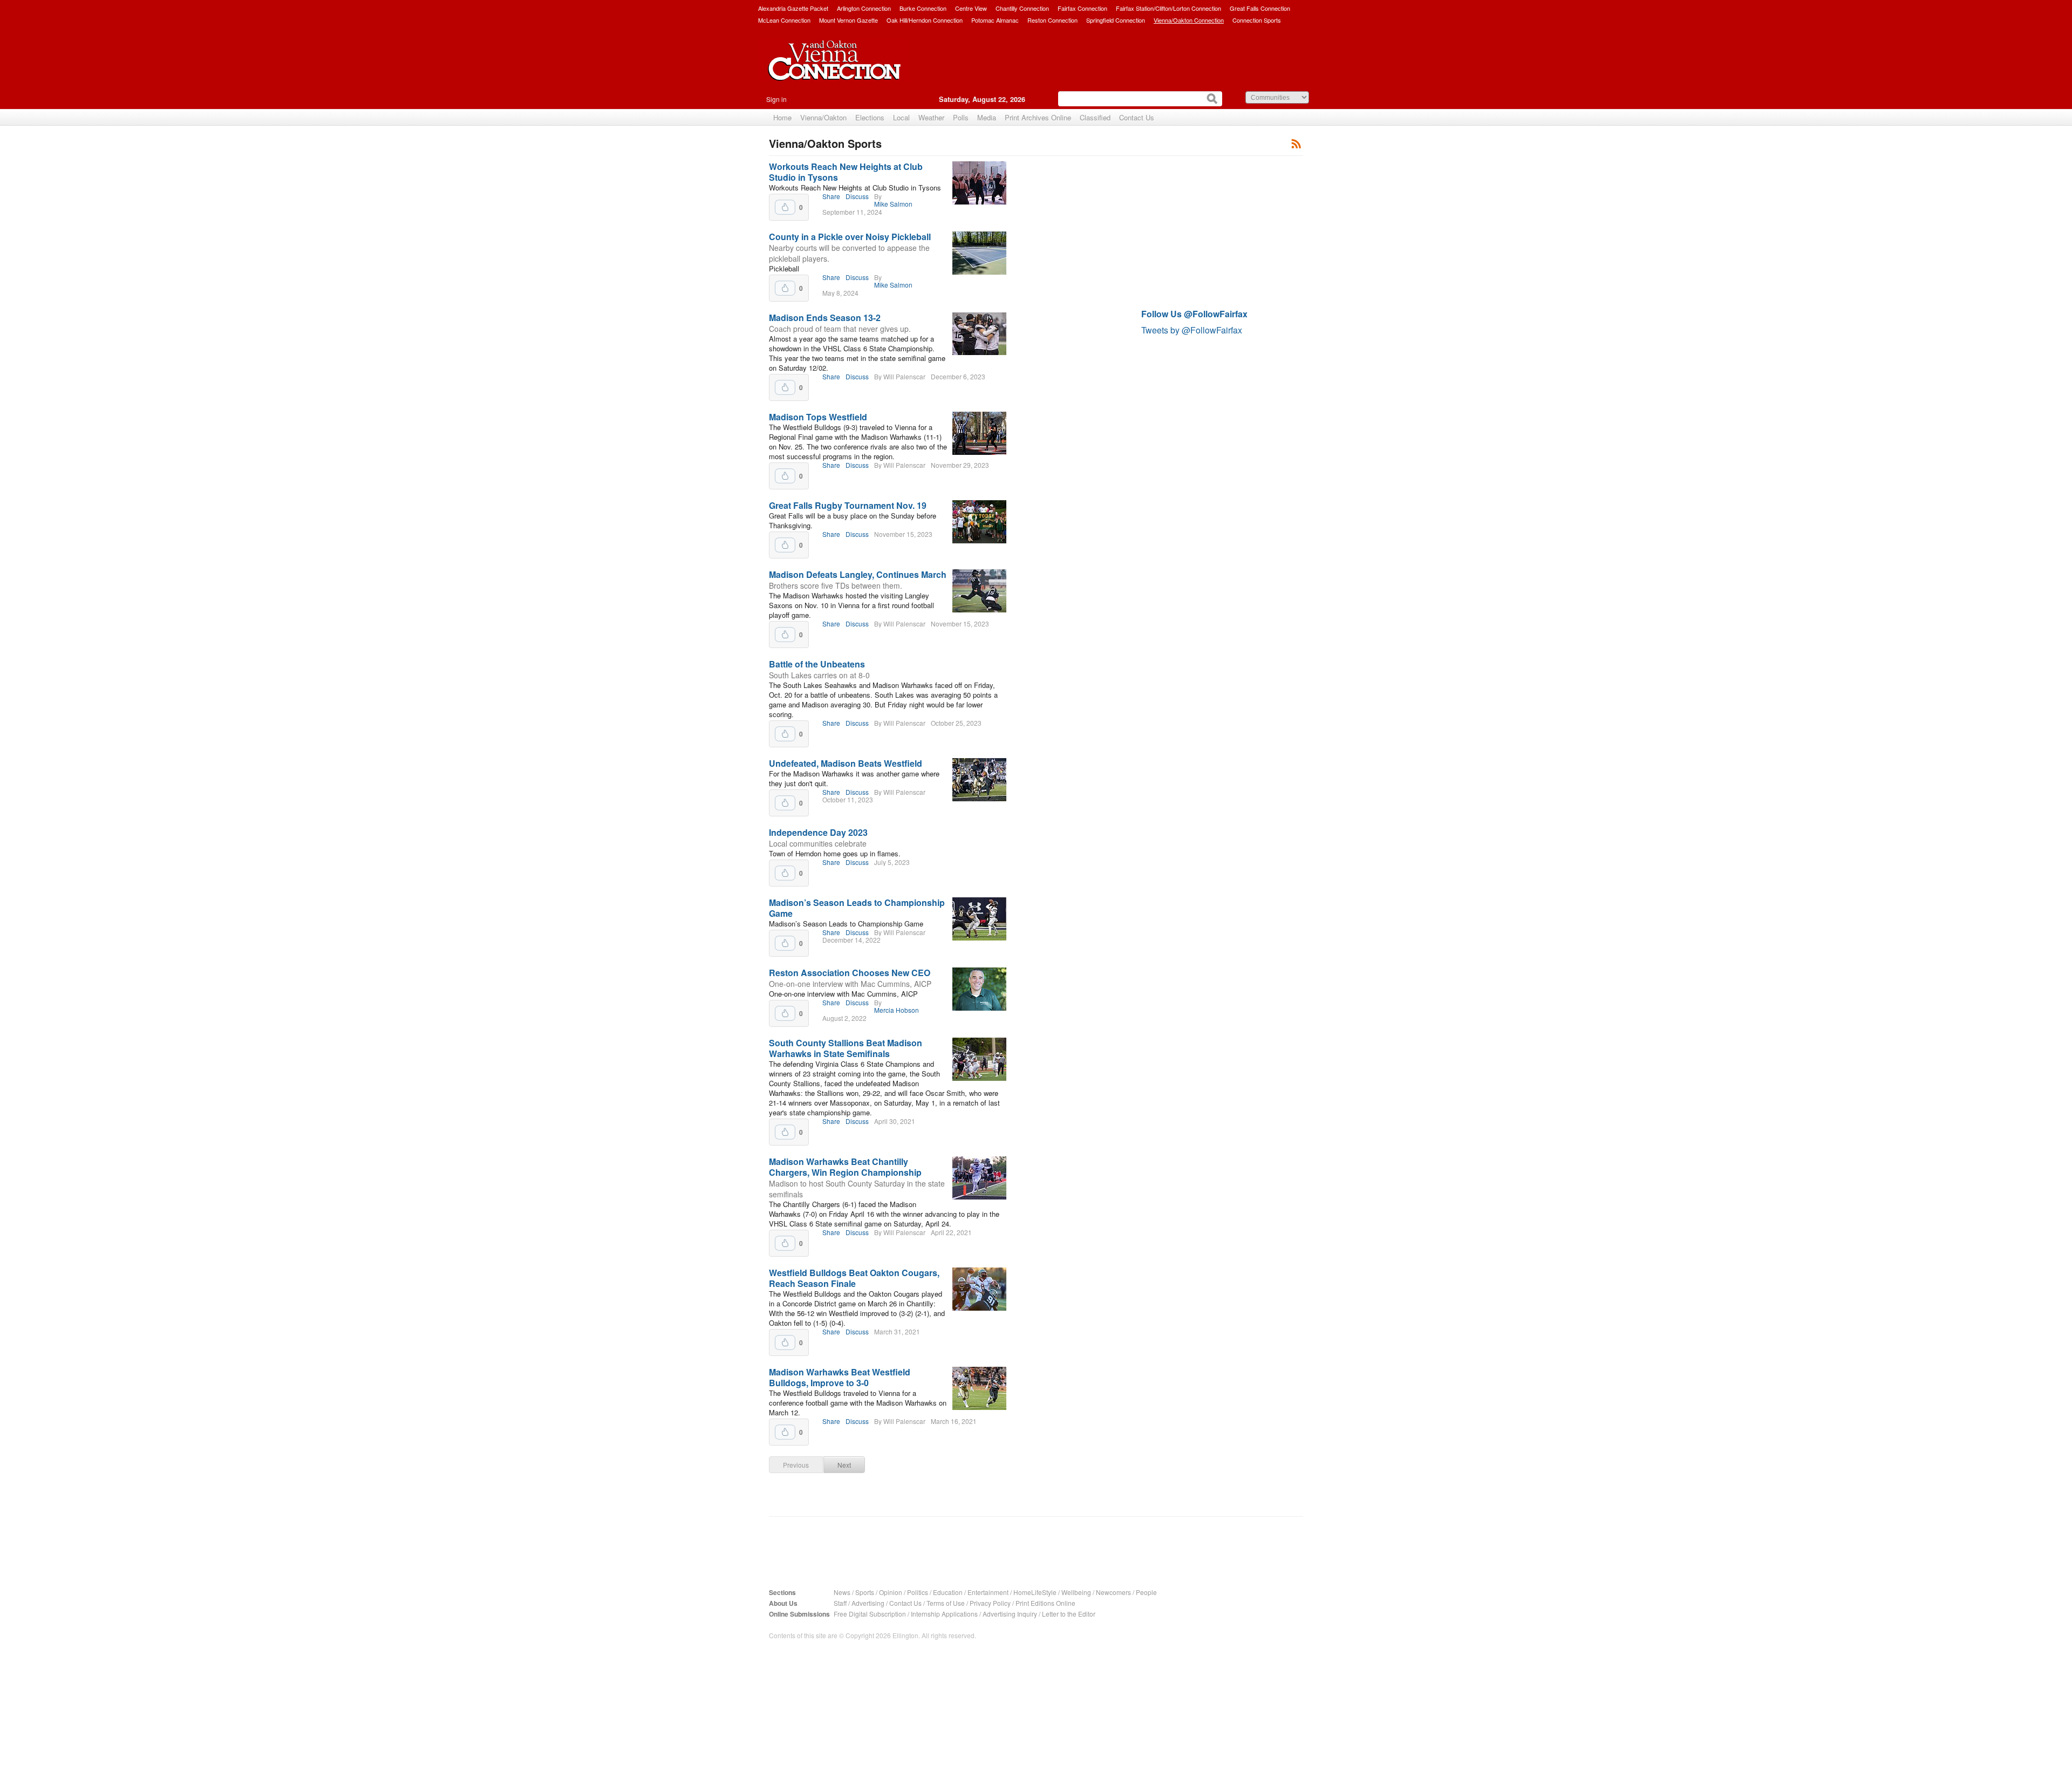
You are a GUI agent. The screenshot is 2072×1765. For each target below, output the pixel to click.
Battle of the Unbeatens (817, 664)
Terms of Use (946, 1603)
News (842, 1592)
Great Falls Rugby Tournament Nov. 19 (848, 505)
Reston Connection (1052, 20)
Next (844, 1465)
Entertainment (988, 1592)
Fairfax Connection (1082, 8)
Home (782, 117)
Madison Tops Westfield (818, 417)
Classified (1095, 117)
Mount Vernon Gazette (848, 20)
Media (987, 117)
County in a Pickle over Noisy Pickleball (850, 237)
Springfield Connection (1116, 20)
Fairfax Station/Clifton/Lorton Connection (1168, 8)
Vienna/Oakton (823, 117)
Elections (870, 117)
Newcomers (1113, 1592)
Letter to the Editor (1069, 1614)
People (1146, 1592)
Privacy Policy (990, 1603)
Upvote (785, 207)
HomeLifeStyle (1035, 1592)
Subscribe (1296, 143)
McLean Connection (784, 20)
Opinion (891, 1592)
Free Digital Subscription (870, 1614)
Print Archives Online (1038, 117)
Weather (931, 117)
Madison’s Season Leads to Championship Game (857, 908)
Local (901, 117)
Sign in (776, 99)
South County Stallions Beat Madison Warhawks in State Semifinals (846, 1048)
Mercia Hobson (897, 1010)
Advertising (868, 1603)
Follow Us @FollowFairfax (1194, 314)
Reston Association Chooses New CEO (850, 973)
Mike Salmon (893, 204)
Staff (840, 1603)
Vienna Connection (834, 69)
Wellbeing (1076, 1592)
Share (831, 196)
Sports (865, 1592)
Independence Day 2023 (818, 832)
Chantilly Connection (1022, 8)
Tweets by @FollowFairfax (1192, 330)
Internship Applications (944, 1614)
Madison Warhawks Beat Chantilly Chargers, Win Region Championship (845, 1167)
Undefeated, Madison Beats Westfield (846, 763)
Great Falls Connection (1260, 8)
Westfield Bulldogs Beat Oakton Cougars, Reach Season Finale (854, 1278)
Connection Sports (1257, 20)
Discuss (857, 196)
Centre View (971, 8)
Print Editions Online (1045, 1603)
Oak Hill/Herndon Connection (925, 20)
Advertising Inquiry (1010, 1614)
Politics (918, 1592)
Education (948, 1592)
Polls (961, 117)
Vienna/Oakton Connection (1189, 20)
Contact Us (1137, 117)
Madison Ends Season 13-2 (825, 318)
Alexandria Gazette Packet (793, 8)
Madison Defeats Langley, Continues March (858, 574)
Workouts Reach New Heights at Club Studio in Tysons (846, 172)
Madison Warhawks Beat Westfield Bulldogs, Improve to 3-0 (840, 1377)
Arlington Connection (864, 8)
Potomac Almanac (995, 20)
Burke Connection (923, 8)
